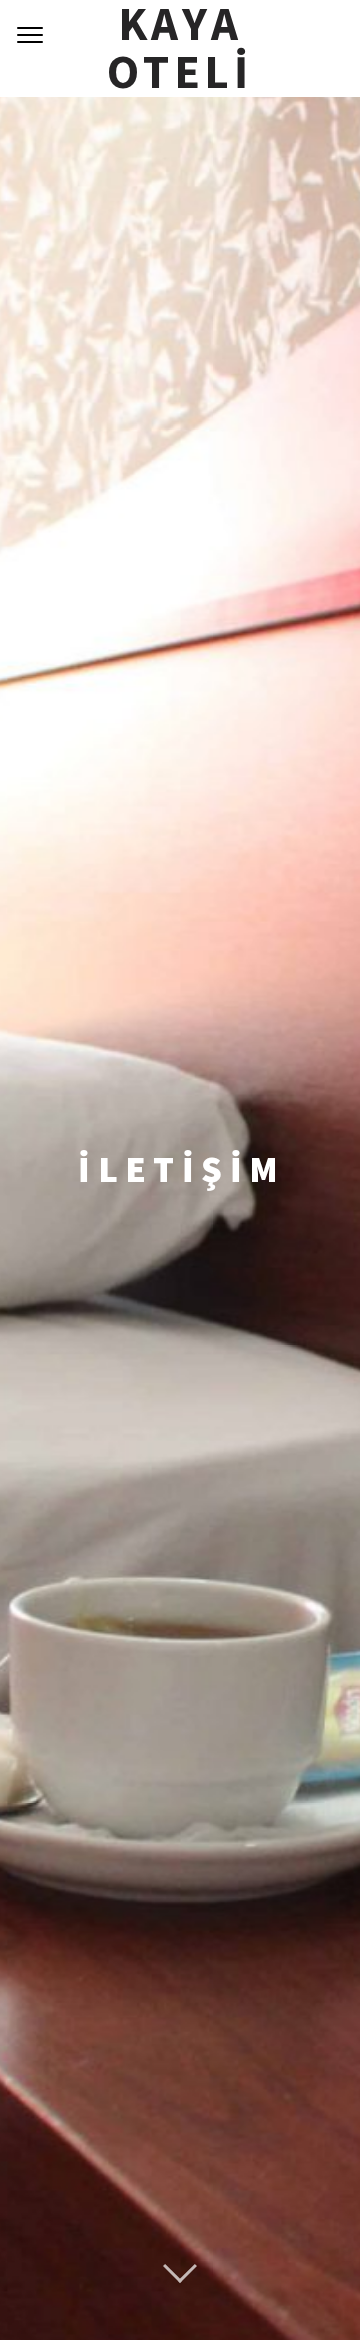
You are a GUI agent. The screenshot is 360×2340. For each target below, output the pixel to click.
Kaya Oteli (180, 48)
